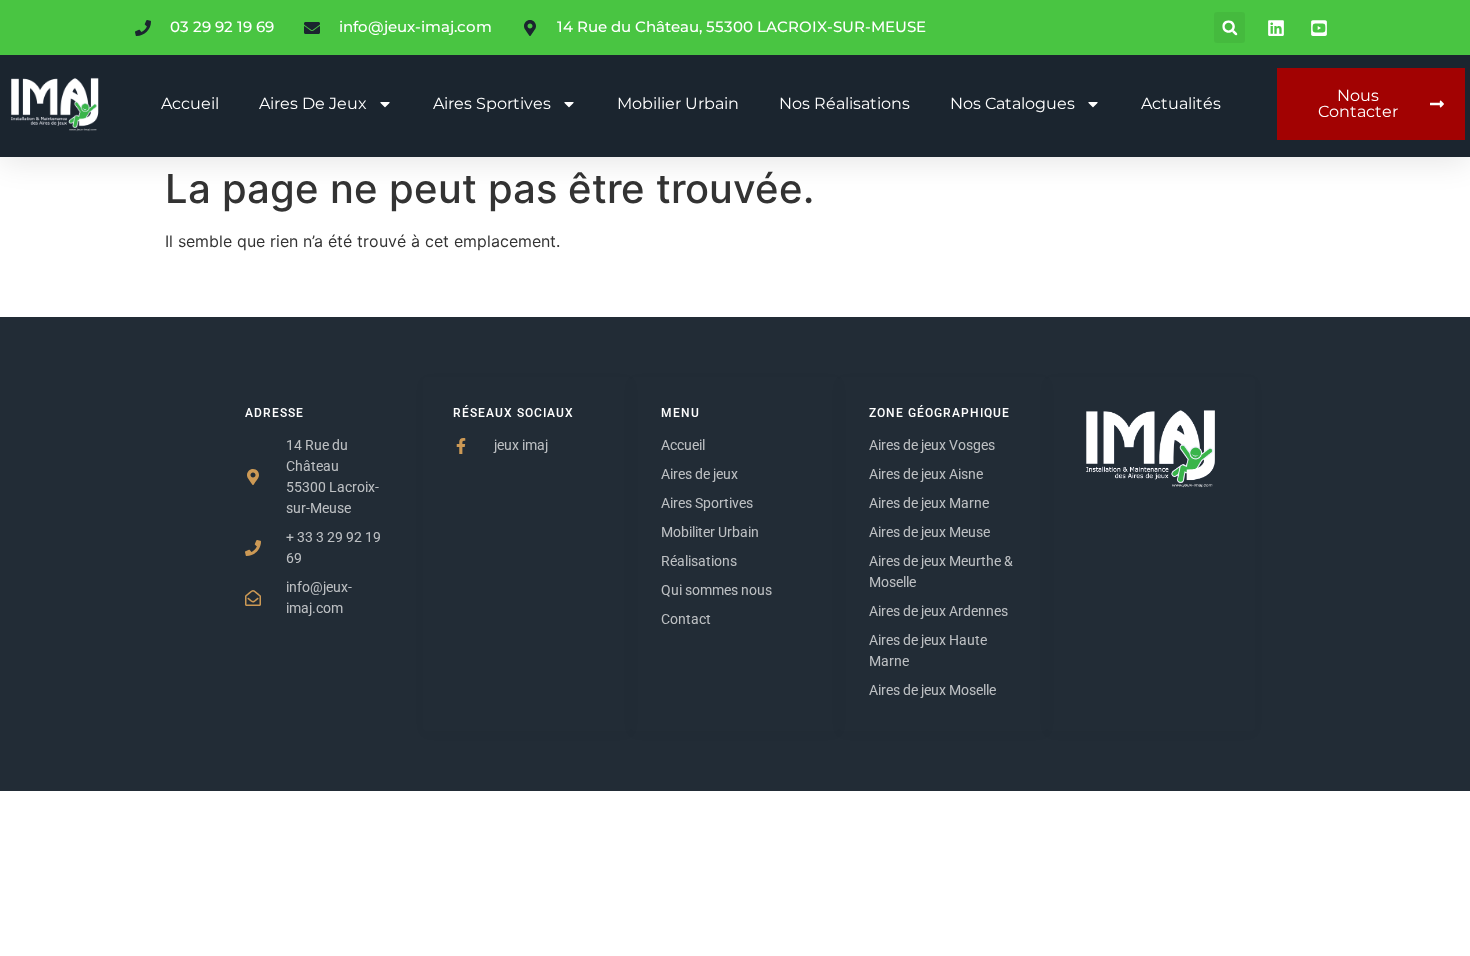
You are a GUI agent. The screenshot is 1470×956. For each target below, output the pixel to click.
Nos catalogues (1012, 103)
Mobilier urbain (678, 103)
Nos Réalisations (844, 103)
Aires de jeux (313, 103)
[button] (1229, 27)
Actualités (1181, 103)
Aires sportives (492, 103)
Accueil (190, 103)
